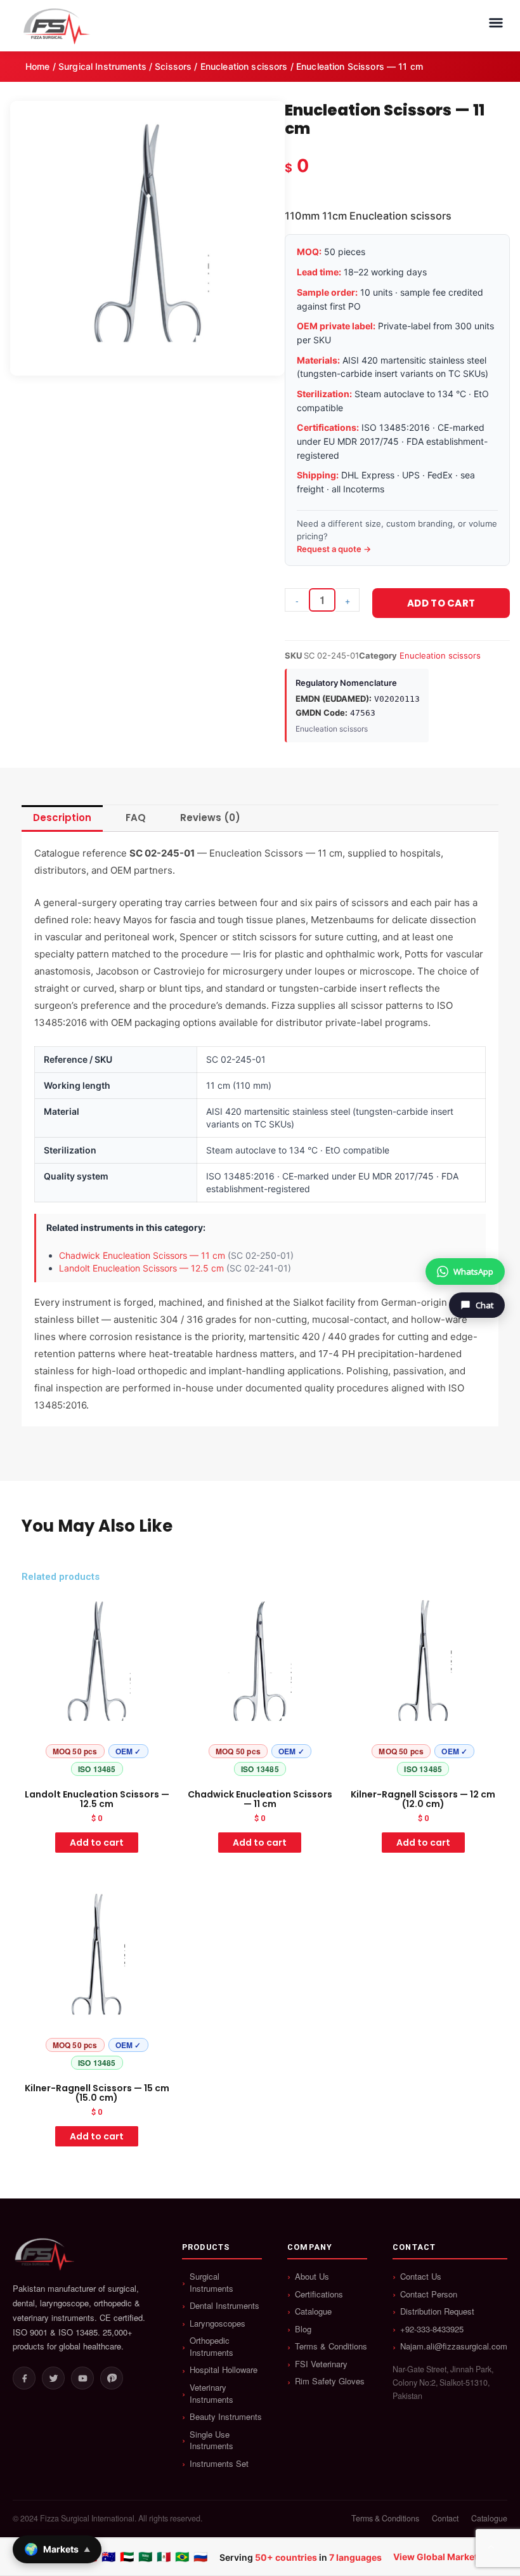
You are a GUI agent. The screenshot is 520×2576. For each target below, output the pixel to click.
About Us (312, 2277)
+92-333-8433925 (432, 2329)
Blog (303, 2329)
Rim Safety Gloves (330, 2381)
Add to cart (441, 603)
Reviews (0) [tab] (210, 818)
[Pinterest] (112, 2378)
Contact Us (421, 2277)
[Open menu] (496, 23)
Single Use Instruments (211, 2441)
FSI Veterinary (321, 2364)
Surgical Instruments (102, 66)
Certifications (319, 2294)
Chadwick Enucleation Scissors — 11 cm (142, 1255)
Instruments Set (219, 2464)
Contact (445, 2519)
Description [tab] (62, 818)
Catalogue (313, 2311)
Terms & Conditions (331, 2346)
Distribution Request (437, 2311)
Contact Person (429, 2294)
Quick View (97, 1771)
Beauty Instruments (226, 2417)
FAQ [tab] (136, 818)
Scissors (173, 66)
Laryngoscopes (218, 2323)
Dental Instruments (224, 2306)
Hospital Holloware (224, 2370)
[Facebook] (24, 2378)
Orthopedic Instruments (211, 2347)
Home (38, 66)
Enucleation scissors (244, 66)
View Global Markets (438, 2557)
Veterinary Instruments (211, 2394)
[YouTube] (82, 2378)
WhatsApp (473, 1272)
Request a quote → (334, 549)
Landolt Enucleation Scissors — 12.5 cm (141, 1268)
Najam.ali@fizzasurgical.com (454, 2346)
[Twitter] (53, 2378)
